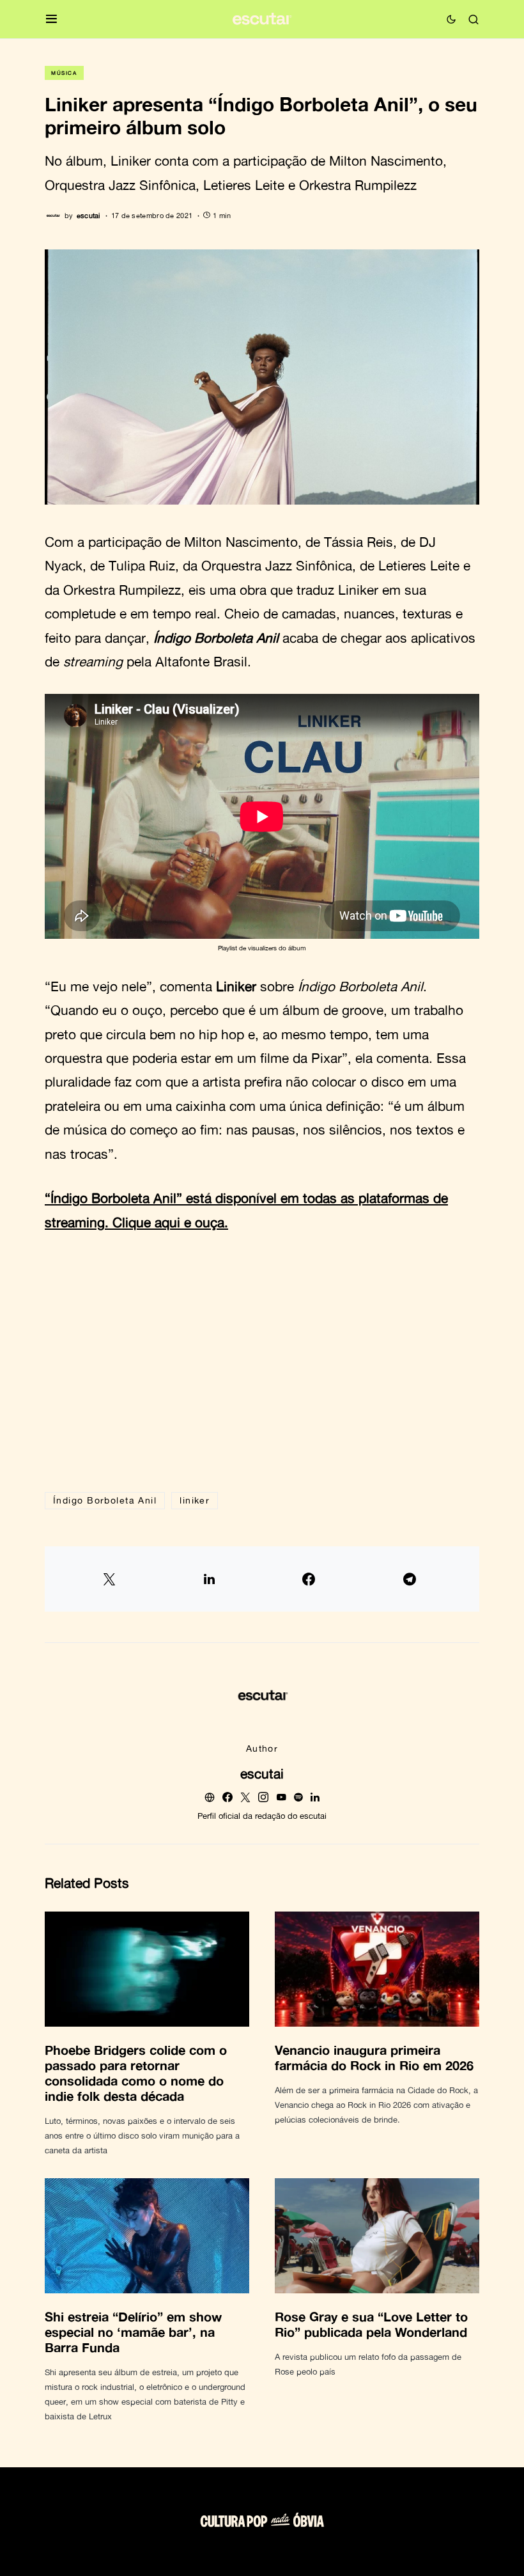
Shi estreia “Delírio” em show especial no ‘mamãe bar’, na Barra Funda (133, 2332)
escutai (262, 1773)
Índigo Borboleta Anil (105, 1500)
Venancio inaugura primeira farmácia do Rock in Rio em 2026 (374, 2057)
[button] (51, 20)
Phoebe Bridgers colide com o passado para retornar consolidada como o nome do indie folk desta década (136, 2073)
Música (64, 73)
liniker (195, 1500)
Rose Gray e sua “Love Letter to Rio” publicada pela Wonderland (371, 2324)
